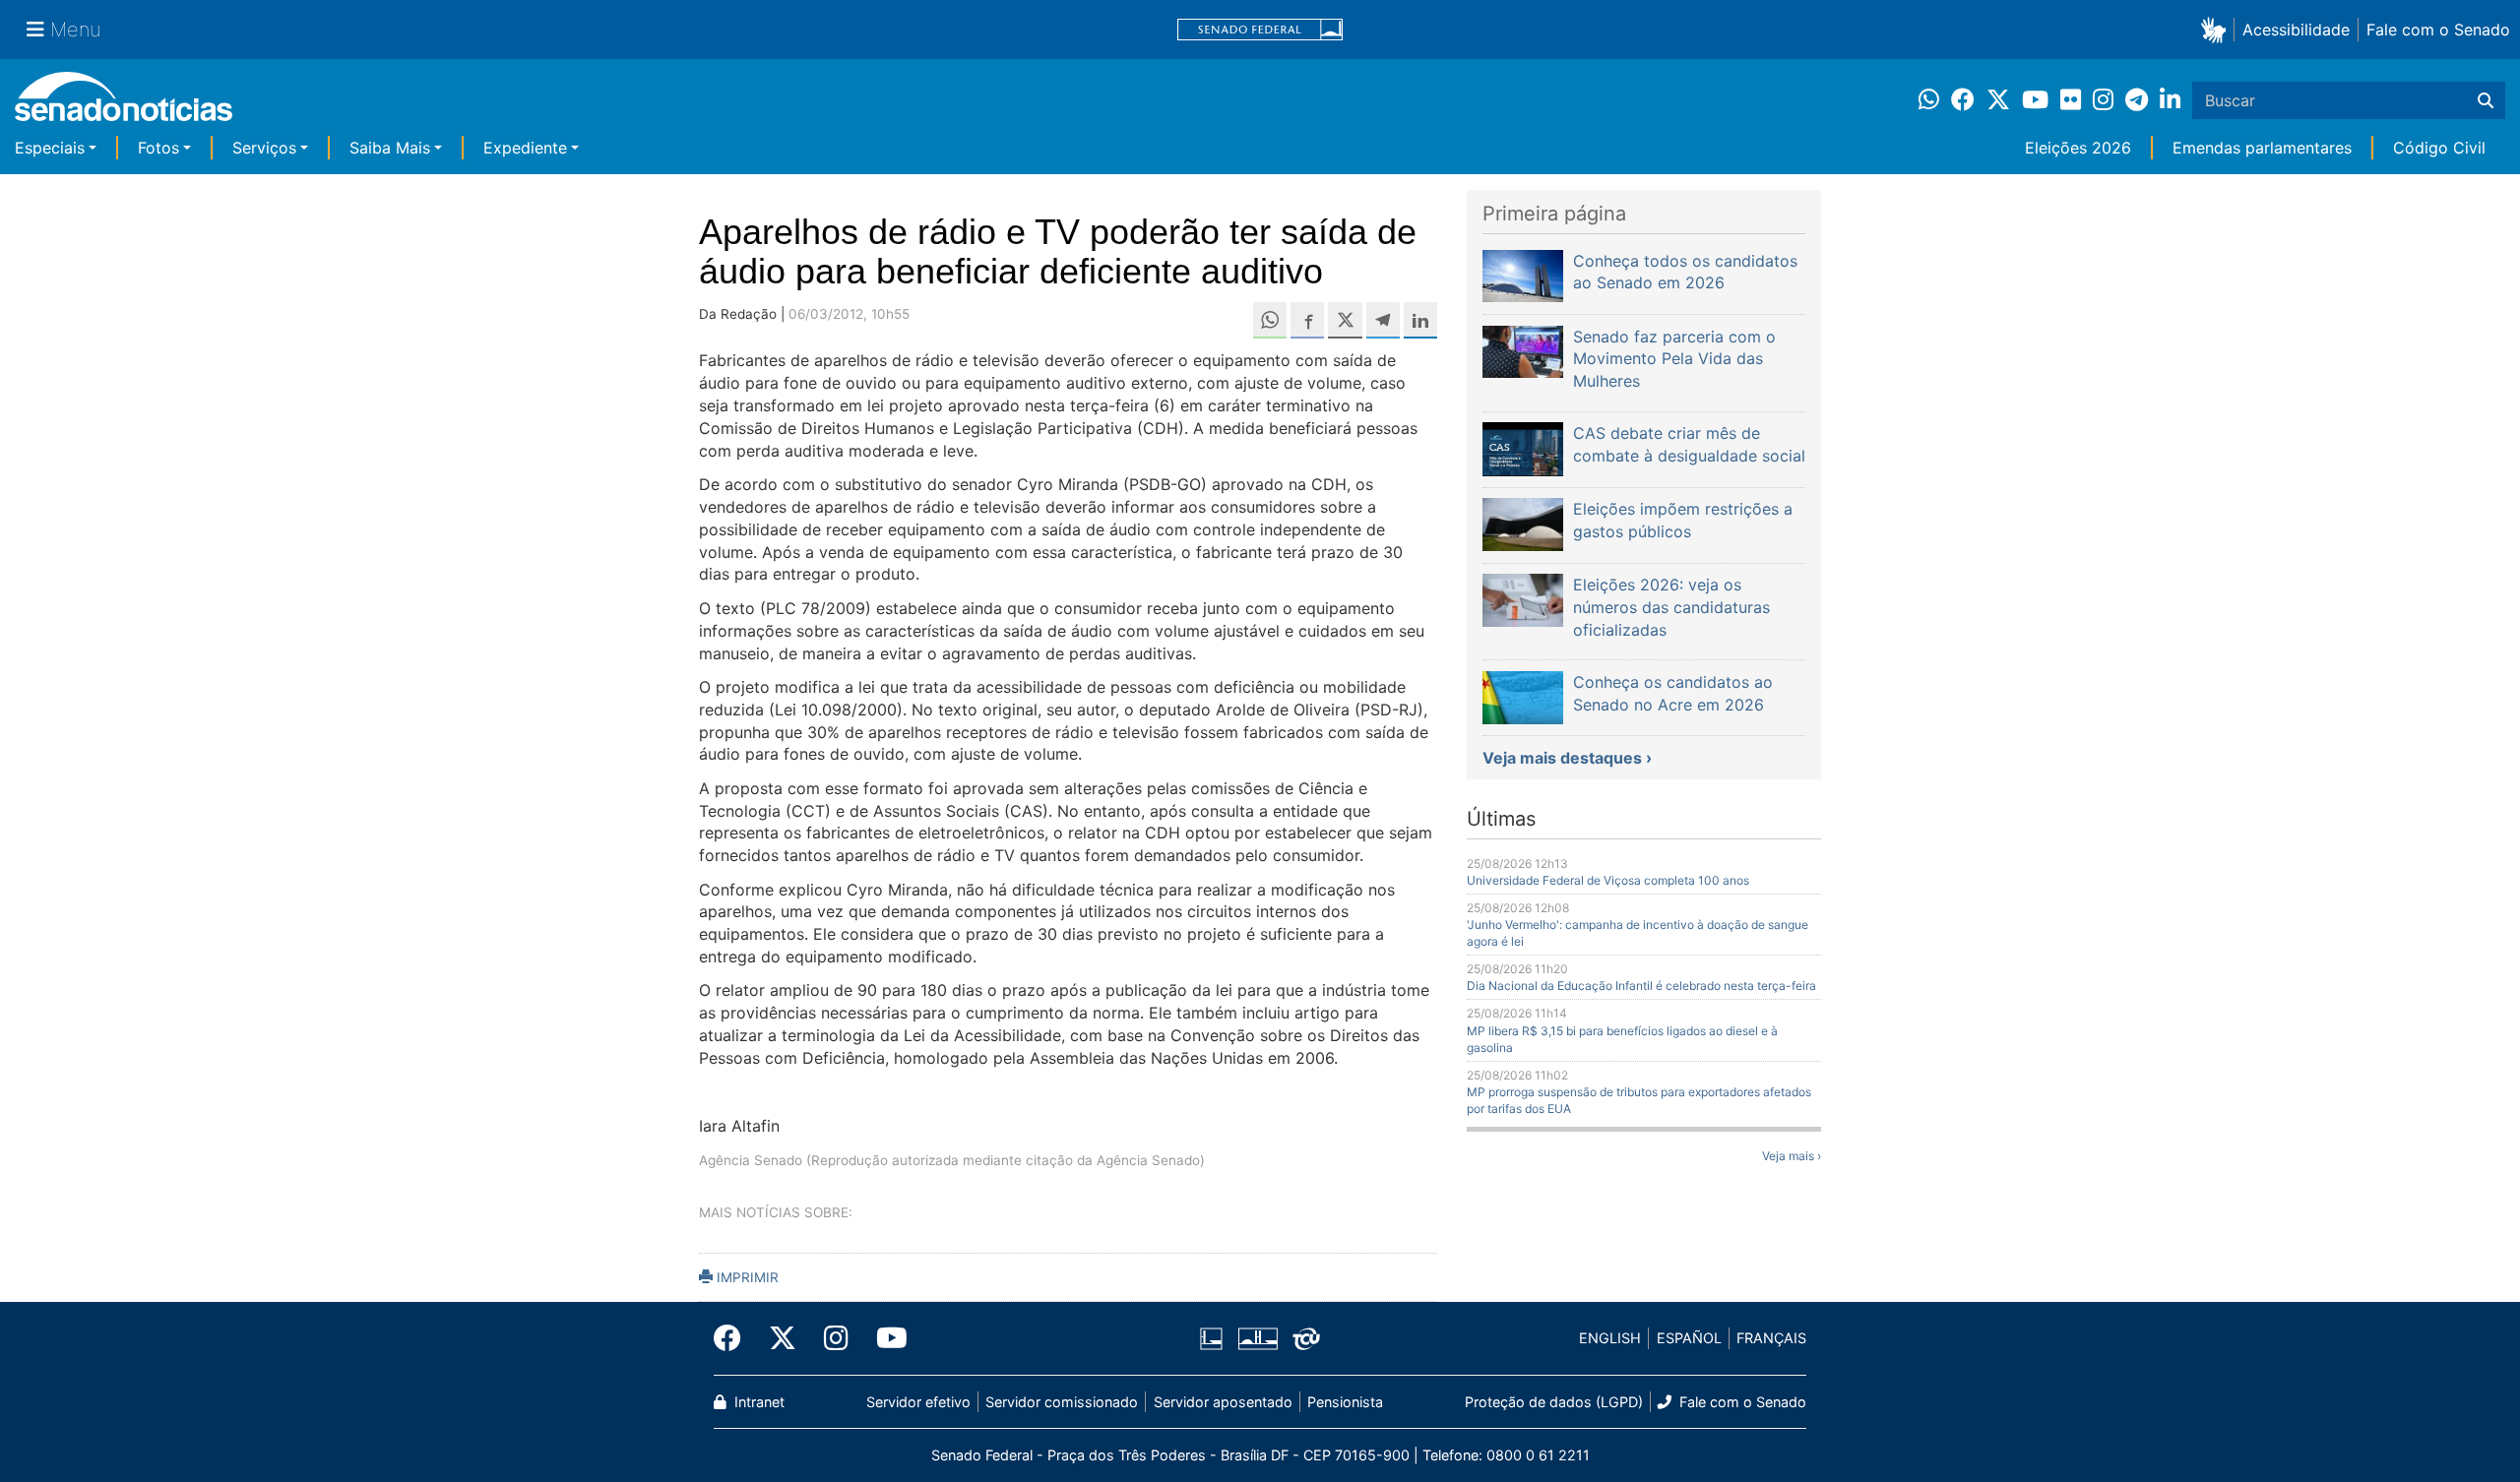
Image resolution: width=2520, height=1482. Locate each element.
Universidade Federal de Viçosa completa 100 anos (1608, 880)
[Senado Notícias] (124, 104)
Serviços (264, 148)
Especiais (50, 148)
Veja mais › (1792, 1156)
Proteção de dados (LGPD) (1554, 1402)
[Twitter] (783, 1338)
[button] (2217, 29)
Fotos (158, 148)
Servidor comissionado (1062, 1402)
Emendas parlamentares (2262, 148)
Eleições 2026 (2078, 148)
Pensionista (1345, 1402)
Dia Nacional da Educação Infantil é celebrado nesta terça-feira (1641, 986)
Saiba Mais (390, 148)
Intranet (757, 1402)
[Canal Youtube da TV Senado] (885, 1338)
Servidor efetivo (918, 1402)
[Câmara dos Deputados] (1211, 1337)
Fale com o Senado (2438, 30)
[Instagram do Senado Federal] (836, 1338)
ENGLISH (1610, 1338)
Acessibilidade (2296, 30)
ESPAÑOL (1689, 1338)
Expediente (525, 148)
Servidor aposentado (1223, 1402)
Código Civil (2439, 148)
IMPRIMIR (746, 1277)
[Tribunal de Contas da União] (1306, 1337)
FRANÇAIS (1771, 1338)
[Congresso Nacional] (1258, 1337)
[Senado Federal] (1260, 30)
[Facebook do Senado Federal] (734, 1338)
